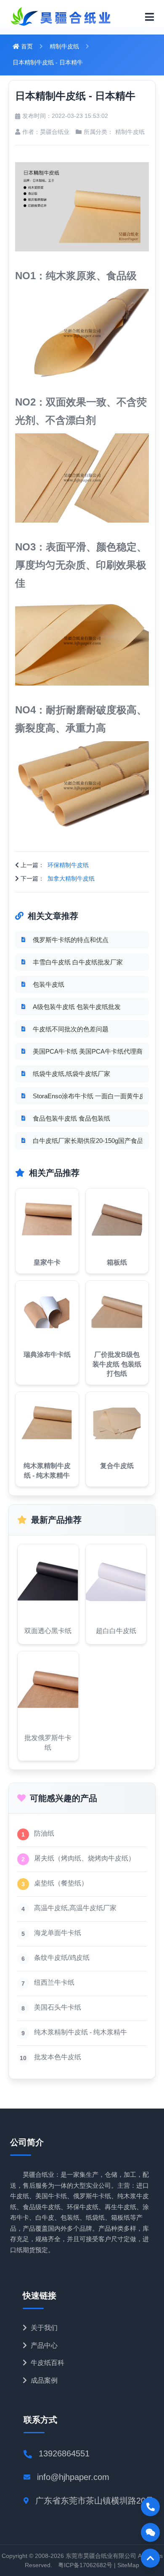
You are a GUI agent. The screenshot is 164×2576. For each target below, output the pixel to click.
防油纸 (44, 1833)
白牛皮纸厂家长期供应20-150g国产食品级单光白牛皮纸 (88, 1141)
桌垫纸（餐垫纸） (61, 1883)
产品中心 (43, 2345)
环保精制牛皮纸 (68, 865)
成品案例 (43, 2380)
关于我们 (43, 2328)
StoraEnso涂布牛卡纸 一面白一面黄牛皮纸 (88, 1096)
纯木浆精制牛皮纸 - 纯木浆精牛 (81, 2032)
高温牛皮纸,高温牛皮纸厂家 (75, 1908)
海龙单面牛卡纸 (58, 1933)
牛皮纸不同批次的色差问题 (71, 1029)
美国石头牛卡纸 (58, 2007)
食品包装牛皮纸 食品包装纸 (71, 1118)
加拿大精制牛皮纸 (71, 878)
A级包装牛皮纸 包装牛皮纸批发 (77, 1007)
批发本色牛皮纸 (58, 2057)
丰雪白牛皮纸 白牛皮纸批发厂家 (78, 962)
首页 (26, 46)
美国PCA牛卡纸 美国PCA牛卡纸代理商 (88, 1051)
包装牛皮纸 (49, 984)
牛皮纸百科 (47, 2363)
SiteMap (128, 2565)
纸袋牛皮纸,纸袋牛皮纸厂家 (71, 1074)
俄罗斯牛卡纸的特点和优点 (71, 940)
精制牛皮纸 (64, 46)
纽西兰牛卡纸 (54, 1982)
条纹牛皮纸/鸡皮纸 (62, 1958)
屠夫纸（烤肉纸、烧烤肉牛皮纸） (85, 1858)
